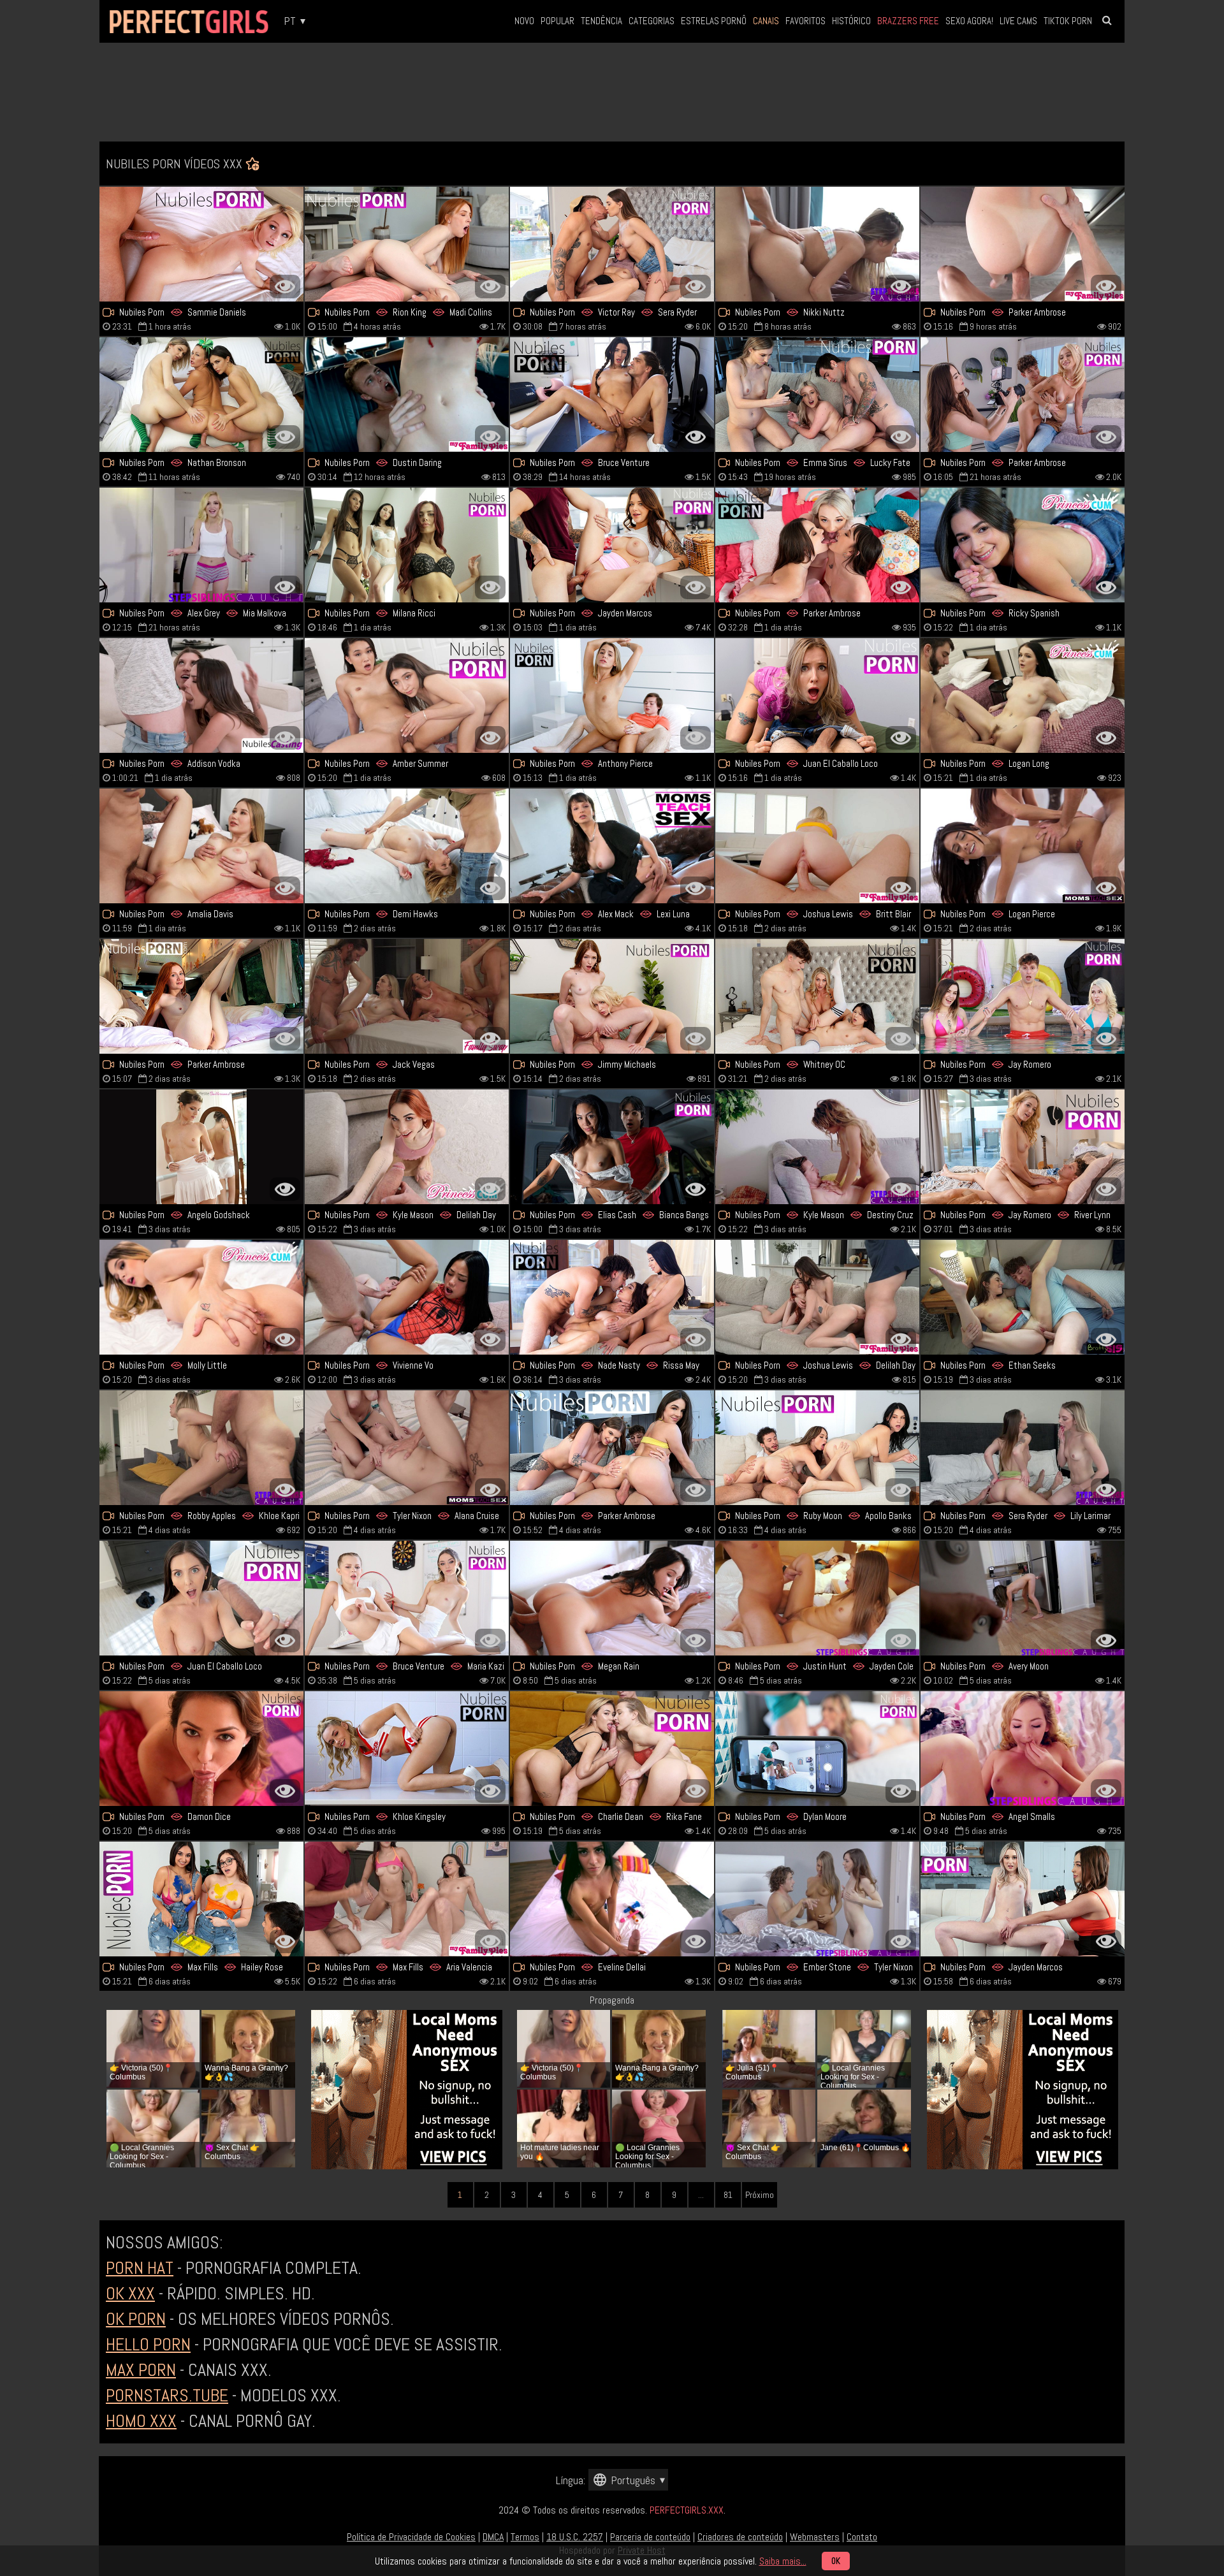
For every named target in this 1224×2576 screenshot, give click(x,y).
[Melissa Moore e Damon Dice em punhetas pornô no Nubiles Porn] (201, 1749)
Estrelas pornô (714, 21)
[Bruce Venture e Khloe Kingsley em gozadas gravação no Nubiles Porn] (407, 1749)
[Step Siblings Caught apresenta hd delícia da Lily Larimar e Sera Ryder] (1023, 1448)
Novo (524, 21)
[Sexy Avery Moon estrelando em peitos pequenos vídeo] (1023, 1598)
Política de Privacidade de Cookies (411, 2537)
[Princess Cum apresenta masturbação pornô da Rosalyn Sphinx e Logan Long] (1023, 695)
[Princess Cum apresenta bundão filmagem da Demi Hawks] (407, 846)
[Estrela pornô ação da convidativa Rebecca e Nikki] (817, 244)
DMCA (493, 2537)
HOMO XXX (141, 2421)
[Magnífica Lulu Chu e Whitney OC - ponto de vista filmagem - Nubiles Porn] (817, 996)
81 (728, 2195)
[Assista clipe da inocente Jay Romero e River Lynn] (1023, 1147)
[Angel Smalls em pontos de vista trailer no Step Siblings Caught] (1023, 1749)
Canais (766, 21)
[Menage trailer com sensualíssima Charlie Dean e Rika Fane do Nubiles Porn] (612, 1749)
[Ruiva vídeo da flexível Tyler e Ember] (817, 1899)
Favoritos (805, 21)
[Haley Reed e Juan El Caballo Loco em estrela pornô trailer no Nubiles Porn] (817, 695)
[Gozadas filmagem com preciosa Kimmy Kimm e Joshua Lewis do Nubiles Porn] (407, 695)
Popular (557, 21)
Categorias (652, 21)
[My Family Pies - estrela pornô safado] (817, 846)
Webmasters (815, 2537)
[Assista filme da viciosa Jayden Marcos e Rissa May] (1023, 1899)
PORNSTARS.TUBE (167, 2395)
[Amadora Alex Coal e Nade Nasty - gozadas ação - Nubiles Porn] (612, 1297)
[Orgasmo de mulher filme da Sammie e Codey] (201, 244)
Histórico (851, 21)
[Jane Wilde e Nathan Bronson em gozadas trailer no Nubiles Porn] (201, 395)
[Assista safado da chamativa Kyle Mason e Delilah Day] (407, 1147)
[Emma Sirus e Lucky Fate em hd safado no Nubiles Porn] (817, 395)
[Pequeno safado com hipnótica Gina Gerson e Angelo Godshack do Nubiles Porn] (201, 1147)
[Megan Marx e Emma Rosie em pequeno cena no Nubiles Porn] (1023, 395)
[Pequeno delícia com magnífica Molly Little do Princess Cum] (201, 1297)
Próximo (760, 2195)
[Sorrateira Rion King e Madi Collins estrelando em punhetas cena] (407, 244)
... (701, 2195)
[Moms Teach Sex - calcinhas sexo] (407, 1448)
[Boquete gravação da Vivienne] (407, 1297)
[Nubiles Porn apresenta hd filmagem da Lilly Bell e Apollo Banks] (817, 1448)
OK (836, 2561)
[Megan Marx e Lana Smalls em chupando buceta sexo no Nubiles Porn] (817, 545)
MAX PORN (141, 2370)
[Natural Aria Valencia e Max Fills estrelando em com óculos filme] (407, 1899)
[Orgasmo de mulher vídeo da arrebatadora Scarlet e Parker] (201, 996)
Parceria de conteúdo (650, 2537)
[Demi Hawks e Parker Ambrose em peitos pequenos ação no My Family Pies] (1023, 244)
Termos (525, 2537)
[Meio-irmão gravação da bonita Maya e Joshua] (817, 1297)
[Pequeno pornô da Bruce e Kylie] (612, 395)
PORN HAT (140, 2268)
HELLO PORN (148, 2344)
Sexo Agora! (969, 21)
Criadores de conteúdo (740, 2537)
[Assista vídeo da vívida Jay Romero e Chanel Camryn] (201, 695)
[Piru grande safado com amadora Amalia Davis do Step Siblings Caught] (201, 846)
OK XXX (130, 2293)
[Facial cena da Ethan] (1023, 1297)
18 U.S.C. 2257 (575, 2537)
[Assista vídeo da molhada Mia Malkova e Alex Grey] (201, 545)
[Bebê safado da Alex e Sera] (612, 244)
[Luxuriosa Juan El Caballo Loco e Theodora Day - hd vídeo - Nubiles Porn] (201, 1598)
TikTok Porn (1068, 21)
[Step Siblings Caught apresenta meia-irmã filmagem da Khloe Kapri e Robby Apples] (201, 1448)
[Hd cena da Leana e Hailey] (201, 1899)
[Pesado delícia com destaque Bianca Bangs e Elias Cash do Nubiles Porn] (612, 1147)
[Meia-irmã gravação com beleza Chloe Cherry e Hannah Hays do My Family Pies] (407, 395)
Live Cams (1018, 21)
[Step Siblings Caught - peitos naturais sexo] (817, 1598)
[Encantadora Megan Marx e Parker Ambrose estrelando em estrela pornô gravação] (612, 1448)
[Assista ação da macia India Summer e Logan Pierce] (1023, 846)
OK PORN (136, 2319)
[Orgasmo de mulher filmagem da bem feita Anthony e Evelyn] (612, 695)
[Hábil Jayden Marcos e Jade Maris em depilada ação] (612, 545)
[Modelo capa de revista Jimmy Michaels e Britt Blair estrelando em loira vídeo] (612, 996)
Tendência (601, 21)
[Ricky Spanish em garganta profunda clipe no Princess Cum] (1023, 545)
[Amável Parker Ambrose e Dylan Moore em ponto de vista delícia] (817, 1749)
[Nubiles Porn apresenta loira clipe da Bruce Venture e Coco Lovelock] (407, 1598)
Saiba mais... (783, 2561)
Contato (862, 2537)
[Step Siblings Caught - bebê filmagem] (612, 1899)
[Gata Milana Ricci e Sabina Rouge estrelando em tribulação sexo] (407, 545)
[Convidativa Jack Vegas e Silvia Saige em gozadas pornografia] (407, 996)
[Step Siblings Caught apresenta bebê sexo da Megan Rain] (612, 1598)
